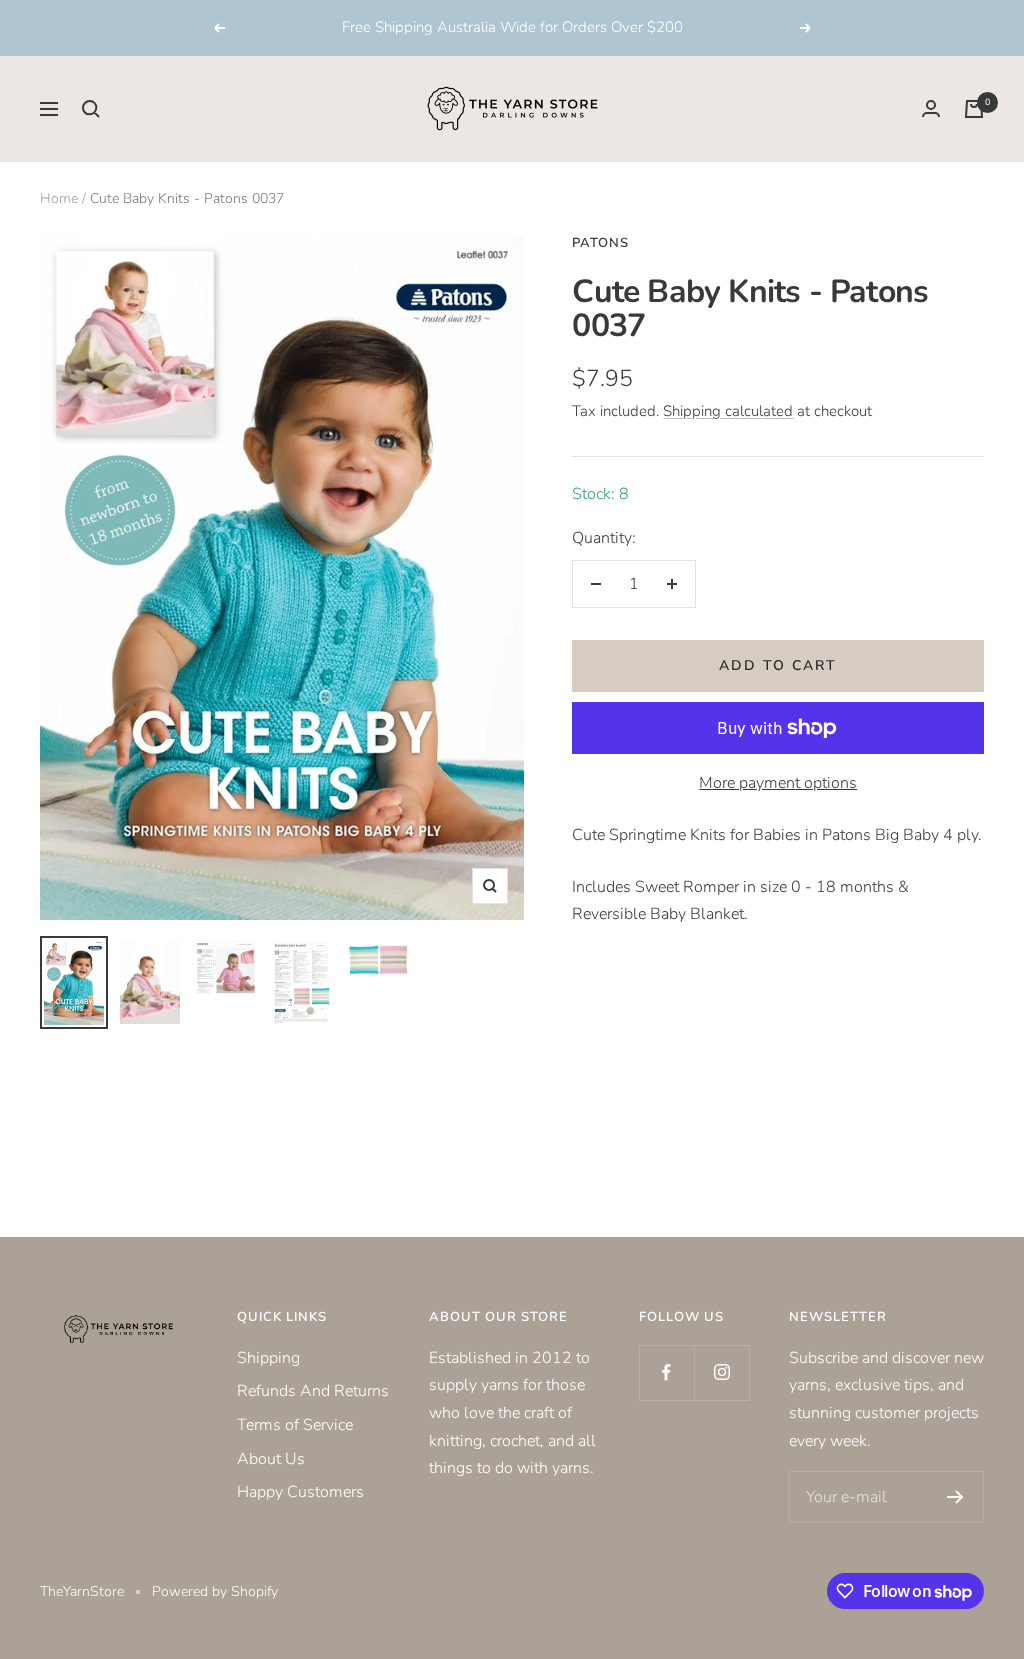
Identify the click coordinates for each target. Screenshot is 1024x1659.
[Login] (931, 108)
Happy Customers (300, 1492)
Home (59, 198)
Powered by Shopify (215, 1591)
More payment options (778, 783)
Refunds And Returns (313, 1391)
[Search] (91, 109)
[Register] (955, 1497)
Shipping (268, 1358)
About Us (271, 1459)
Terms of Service (295, 1425)
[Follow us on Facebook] (666, 1372)
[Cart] (974, 109)
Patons (600, 243)
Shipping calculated (728, 411)
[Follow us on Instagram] (721, 1372)
